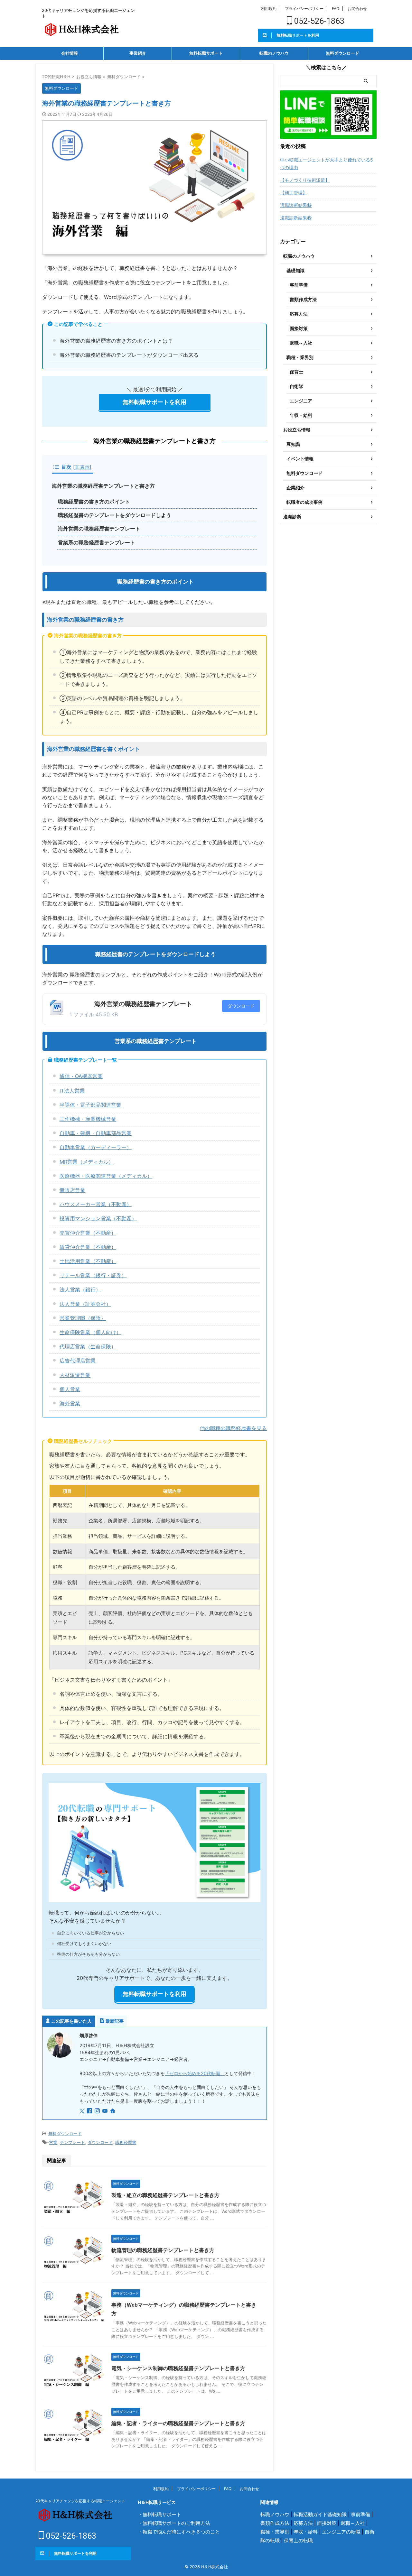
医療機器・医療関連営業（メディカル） (106, 1176)
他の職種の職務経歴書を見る (233, 1428)
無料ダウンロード (342, 53)
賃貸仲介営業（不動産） (88, 1247)
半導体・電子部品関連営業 (90, 1105)
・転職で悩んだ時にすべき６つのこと (179, 2532)
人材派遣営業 (75, 1375)
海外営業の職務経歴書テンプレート (99, 529)
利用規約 (269, 9)
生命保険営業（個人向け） (90, 1332)
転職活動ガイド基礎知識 (320, 2514)
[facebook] (90, 2111)
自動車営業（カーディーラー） (96, 1147)
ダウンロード (241, 1006)
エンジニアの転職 (341, 2532)
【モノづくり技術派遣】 (305, 180)
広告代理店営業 (78, 1361)
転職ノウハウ (275, 2514)
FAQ (336, 9)
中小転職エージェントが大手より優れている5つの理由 (327, 164)
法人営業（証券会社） (85, 1304)
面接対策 (327, 2523)
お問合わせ (357, 9)
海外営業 (70, 1403)
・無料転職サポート (159, 2514)
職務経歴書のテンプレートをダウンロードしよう (115, 515)
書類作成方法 (275, 2523)
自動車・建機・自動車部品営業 (96, 1133)
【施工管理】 (294, 193)
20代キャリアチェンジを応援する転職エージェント (80, 2501)
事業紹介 (138, 53)
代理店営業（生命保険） (88, 1346)
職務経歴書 (126, 2142)
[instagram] (98, 2111)
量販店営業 (72, 1190)
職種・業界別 (275, 2532)
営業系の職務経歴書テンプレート (97, 543)
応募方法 (303, 2523)
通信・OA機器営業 (81, 1076)
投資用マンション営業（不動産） (98, 1218)
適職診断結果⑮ (296, 218)
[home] (113, 2111)
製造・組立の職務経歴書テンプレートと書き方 (165, 2195)
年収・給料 (306, 2532)
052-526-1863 (318, 21)
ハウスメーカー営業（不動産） (96, 1204)
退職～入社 (353, 2523)
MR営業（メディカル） (87, 1162)
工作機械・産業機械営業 (88, 1119)
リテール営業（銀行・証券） (93, 1275)
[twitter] (83, 2111)
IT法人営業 (72, 1091)
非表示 (82, 467)
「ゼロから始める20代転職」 (195, 2073)
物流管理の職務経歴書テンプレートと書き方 (163, 2250)
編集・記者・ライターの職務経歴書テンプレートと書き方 (178, 2423)
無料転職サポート (206, 53)
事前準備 (360, 2514)
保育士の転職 (298, 2540)
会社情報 (70, 53)
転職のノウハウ (274, 53)
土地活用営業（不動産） (88, 1261)
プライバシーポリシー (304, 9)
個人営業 (70, 1389)
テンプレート (72, 2142)
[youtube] (106, 2111)
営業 (53, 2142)
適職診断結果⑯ (296, 205)
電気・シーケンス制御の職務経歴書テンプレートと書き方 (178, 2368)
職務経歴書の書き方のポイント (94, 502)
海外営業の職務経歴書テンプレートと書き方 (103, 486)
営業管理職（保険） (83, 1318)
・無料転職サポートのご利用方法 (174, 2523)
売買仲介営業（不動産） (88, 1233)
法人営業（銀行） (80, 1289)
